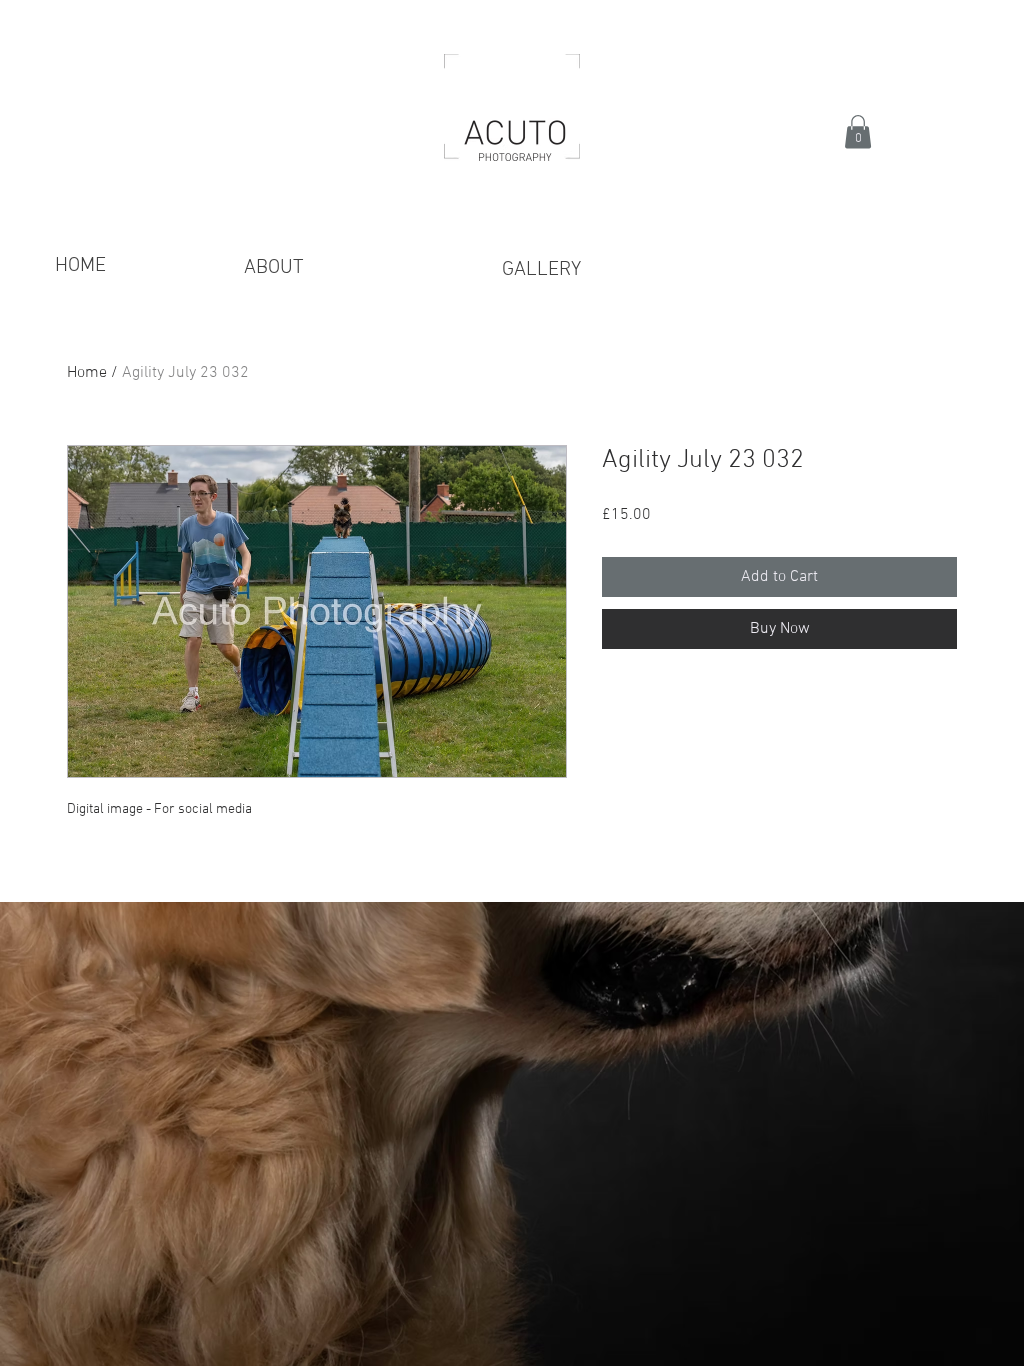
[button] (858, 131)
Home (87, 373)
